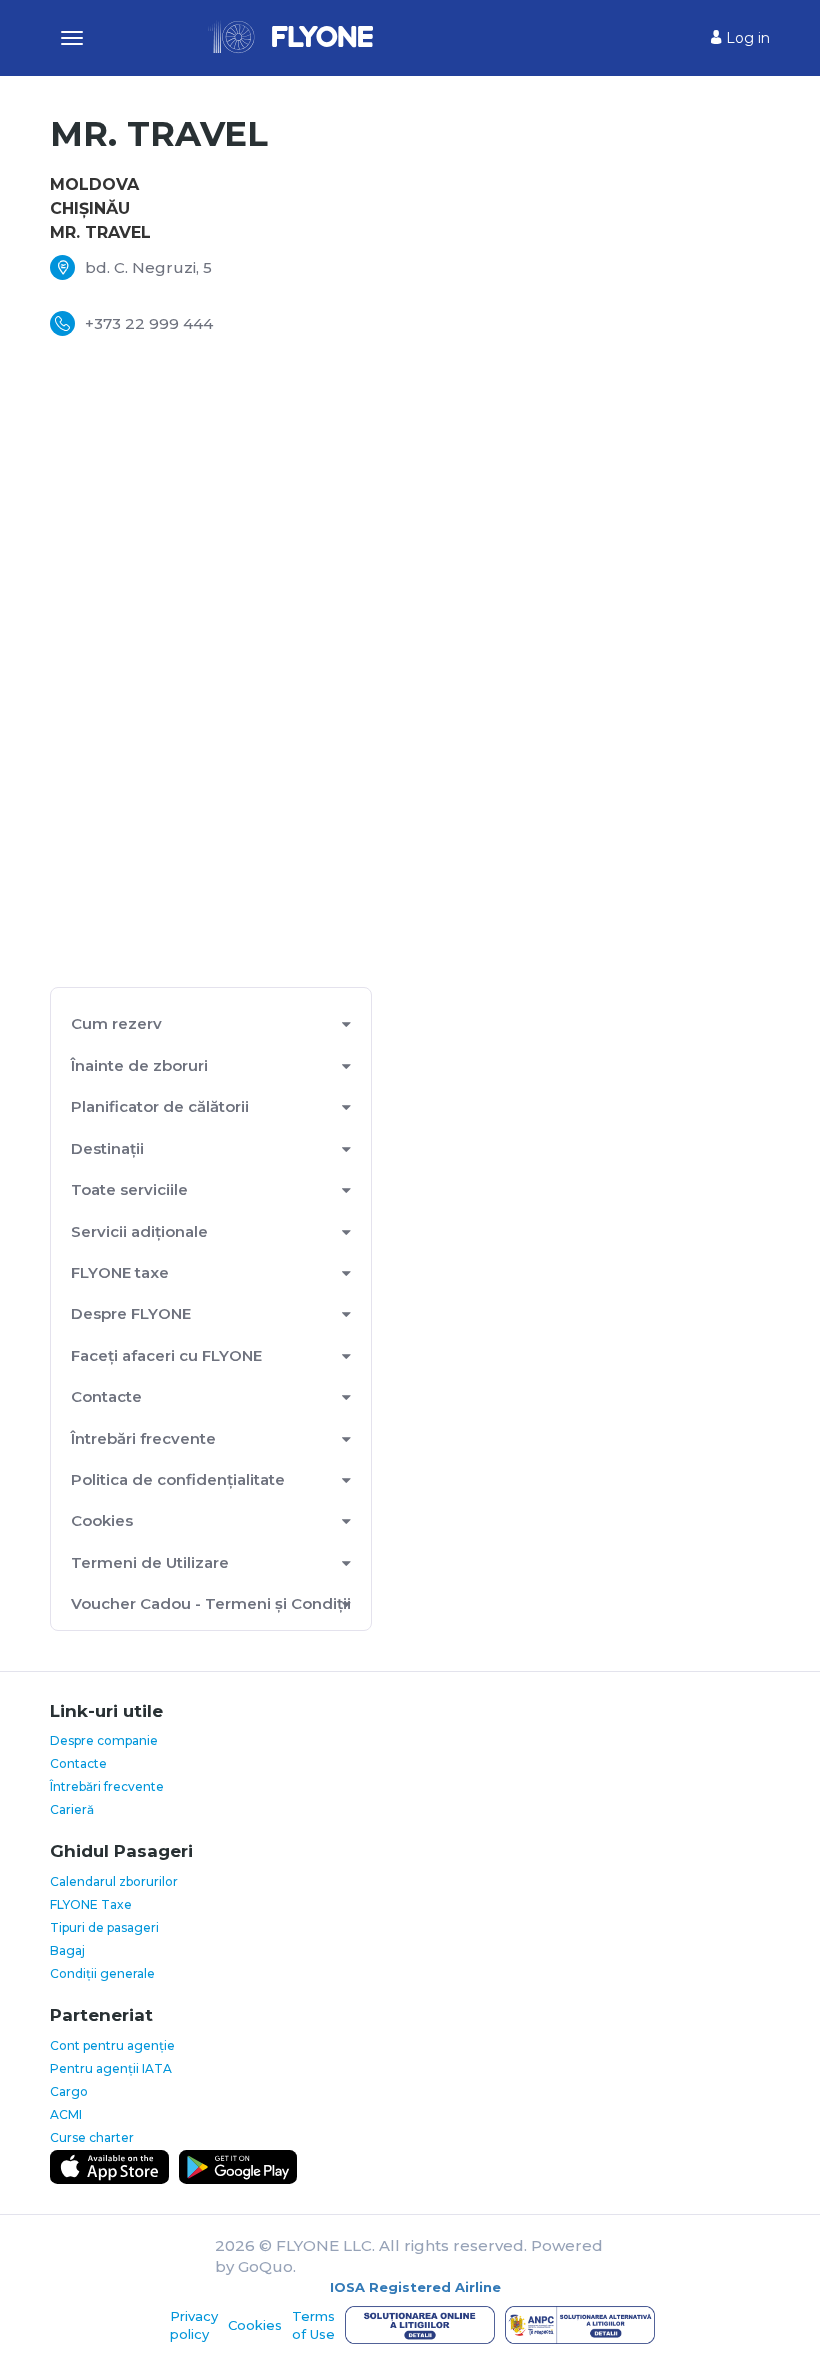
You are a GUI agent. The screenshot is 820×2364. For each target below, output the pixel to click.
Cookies (102, 1520)
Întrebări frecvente (143, 1438)
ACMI (66, 2114)
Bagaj (67, 1950)
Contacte (78, 1763)
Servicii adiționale (139, 1231)
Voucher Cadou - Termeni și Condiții (211, 1603)
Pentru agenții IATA (111, 2068)
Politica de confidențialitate (178, 1479)
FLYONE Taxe (91, 1904)
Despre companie (104, 1740)
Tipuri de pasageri (104, 1927)
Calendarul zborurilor (114, 1881)
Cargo (69, 2091)
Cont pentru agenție (112, 2045)
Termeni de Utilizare (150, 1562)
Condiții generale (102, 1973)
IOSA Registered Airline (415, 2287)
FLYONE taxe (120, 1272)
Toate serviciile (129, 1189)
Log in (746, 38)
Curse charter (92, 2137)
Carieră (72, 1809)
